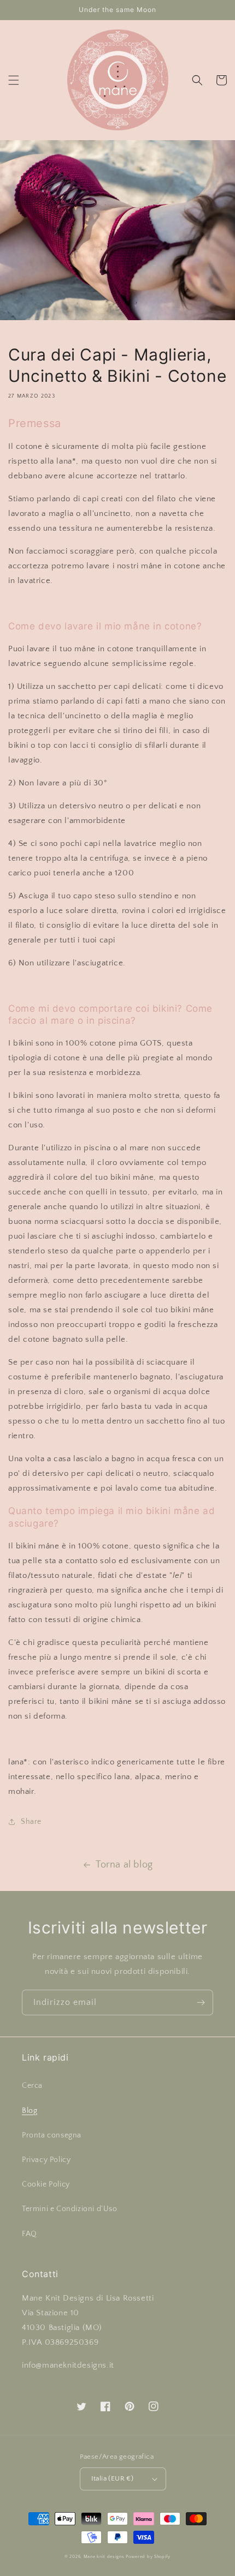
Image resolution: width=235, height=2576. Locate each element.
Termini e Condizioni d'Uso (70, 2209)
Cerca (32, 2086)
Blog (30, 2111)
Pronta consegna (52, 2135)
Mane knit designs (104, 2557)
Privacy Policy (46, 2160)
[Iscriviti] (201, 2002)
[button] (14, 80)
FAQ (30, 2234)
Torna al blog (124, 1865)
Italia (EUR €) (113, 2478)
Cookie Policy (46, 2184)
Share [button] (31, 1822)
